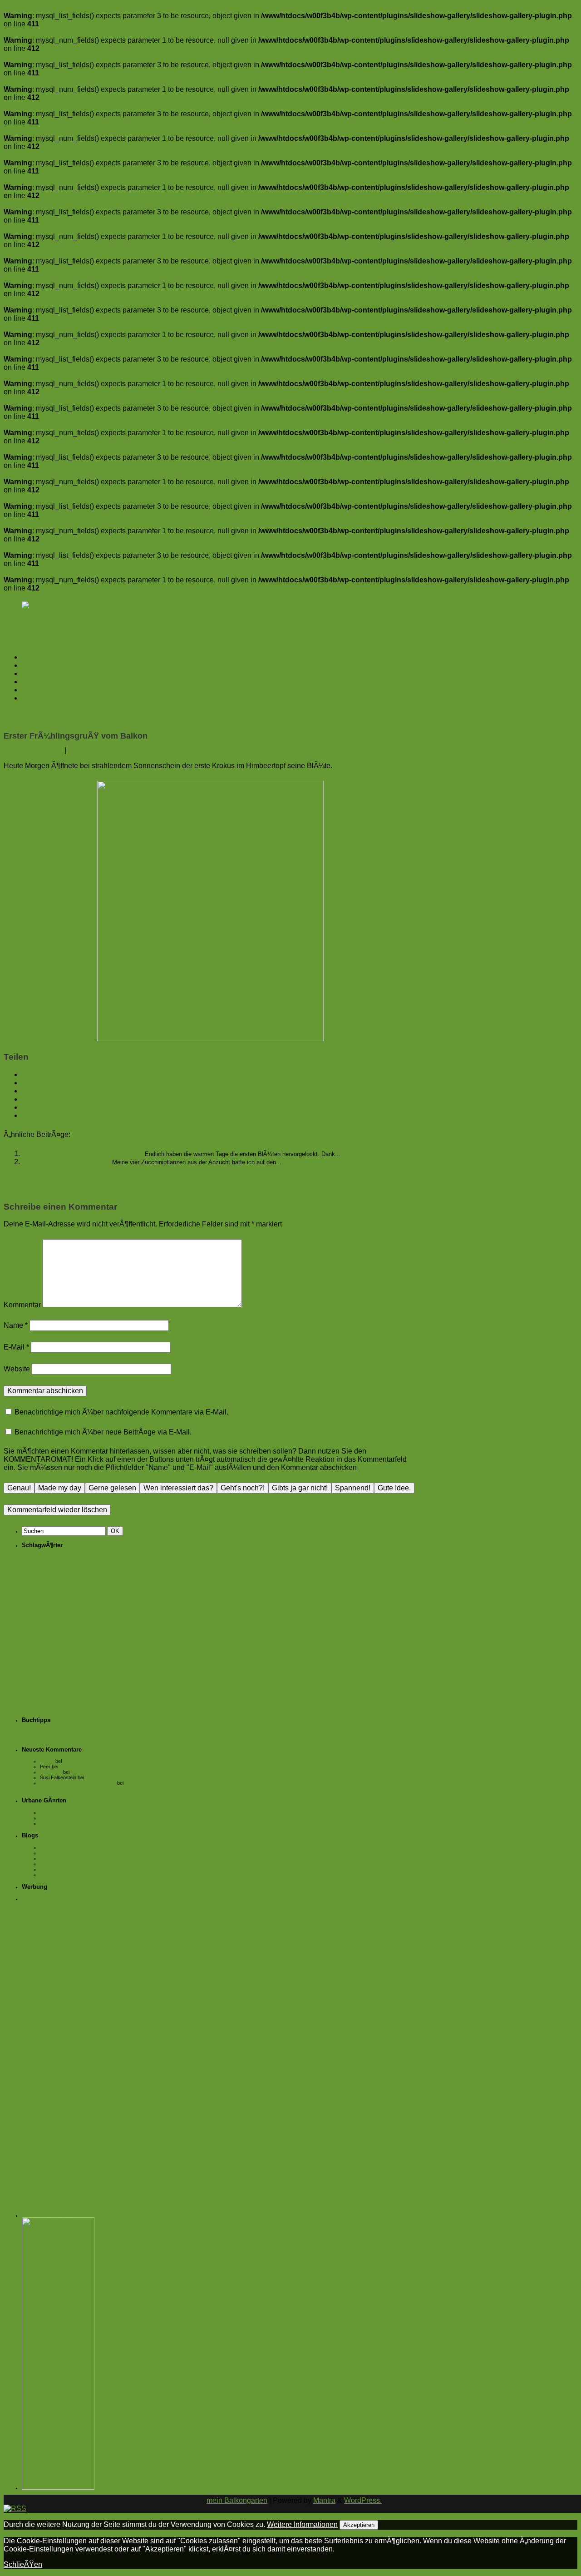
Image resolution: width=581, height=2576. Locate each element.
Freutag (123, 1608)
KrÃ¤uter (35, 1662)
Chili (29, 1608)
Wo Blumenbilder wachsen (69, 1875)
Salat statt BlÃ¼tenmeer (97, 1772)
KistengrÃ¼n (54, 1864)
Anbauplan (24, 713)
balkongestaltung (113, 1577)
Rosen (30, 1685)
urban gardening (82, 1695)
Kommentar (22, 1305)
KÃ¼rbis (62, 1662)
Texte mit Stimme (59, 1869)
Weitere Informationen (302, 2524)
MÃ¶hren (108, 1662)
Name (16, 1325)
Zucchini (55, 1705)
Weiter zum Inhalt (32, 642)
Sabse (47, 1761)
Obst (132, 1662)
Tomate (34, 1696)
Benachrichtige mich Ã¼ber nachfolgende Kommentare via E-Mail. (121, 1412)
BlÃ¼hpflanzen (66, 1597)
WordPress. (363, 2500)
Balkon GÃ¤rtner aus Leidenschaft (78, 1783)
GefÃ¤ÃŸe (122, 1623)
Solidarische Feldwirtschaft (69, 1823)
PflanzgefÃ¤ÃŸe (111, 1674)
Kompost (88, 1652)
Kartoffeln (86, 1642)
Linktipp (85, 1663)
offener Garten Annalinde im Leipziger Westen (90, 1812)
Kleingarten (47, 1651)
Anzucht (53, 1562)
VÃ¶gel (127, 1697)
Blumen (32, 1597)
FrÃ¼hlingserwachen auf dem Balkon (83, 1154)
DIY (44, 1608)
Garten (89, 1621)
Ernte (99, 1607)
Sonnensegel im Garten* (90, 1761)
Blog (85, 1586)
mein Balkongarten (237, 2500)
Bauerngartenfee (58, 1847)
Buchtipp (110, 1595)
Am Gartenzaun (47, 682)
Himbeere (100, 1633)
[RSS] (33, 605)
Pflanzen (67, 1673)
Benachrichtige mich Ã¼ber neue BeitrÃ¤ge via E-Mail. (103, 1432)
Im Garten (37, 673)
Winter (30, 1706)
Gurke (71, 1633)
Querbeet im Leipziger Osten (72, 1818)
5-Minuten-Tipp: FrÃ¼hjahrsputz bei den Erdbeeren (89, 722)
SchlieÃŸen (23, 2564)
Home (32, 657)
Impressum (39, 698)
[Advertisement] (83, 2043)
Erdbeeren (69, 1608)
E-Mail (16, 1347)
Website (17, 1369)
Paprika (33, 1674)
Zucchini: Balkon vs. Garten (67, 1162)
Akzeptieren (359, 2525)
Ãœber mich (42, 690)
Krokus (115, 1652)
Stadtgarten (101, 1684)
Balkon (90, 1561)
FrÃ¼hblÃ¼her (44, 1623)
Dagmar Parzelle (58, 1853)
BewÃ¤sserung (61, 1586)
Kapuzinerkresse (47, 1642)
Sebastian (51, 1772)
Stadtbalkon (57, 1685)
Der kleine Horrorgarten (66, 1858)
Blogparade (109, 1585)
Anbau (29, 1563)
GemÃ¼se (41, 1633)
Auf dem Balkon (47, 665)
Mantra (324, 2500)
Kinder (109, 1642)
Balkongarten (56, 1575)
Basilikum (32, 1586)
